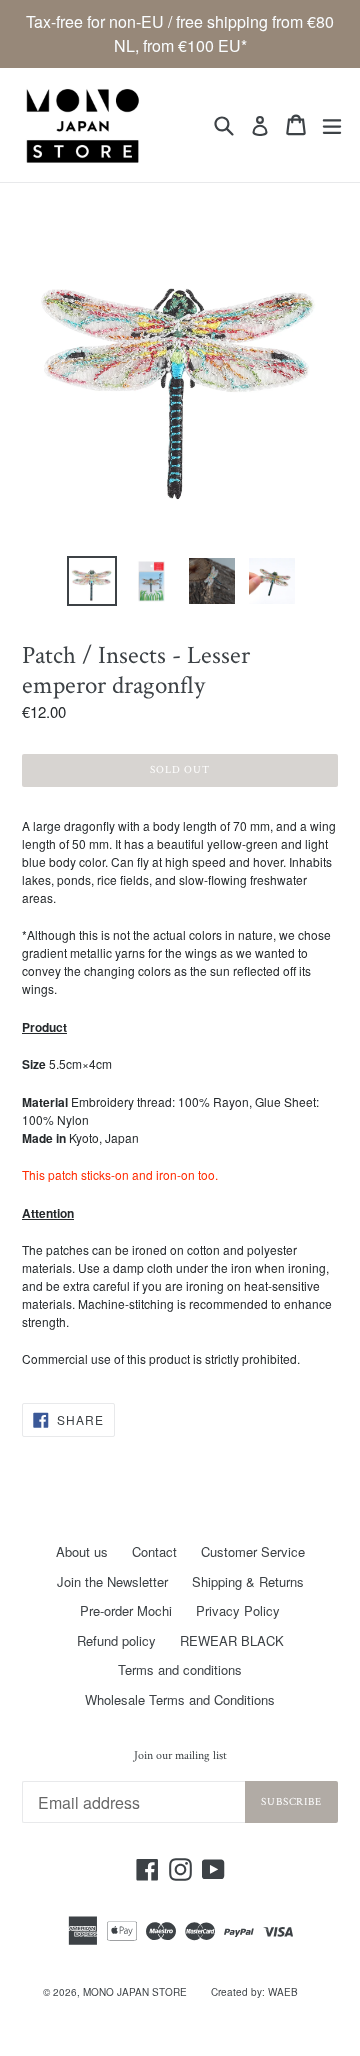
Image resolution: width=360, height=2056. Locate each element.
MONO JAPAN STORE (135, 1992)
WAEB (283, 1992)
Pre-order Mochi (126, 1610)
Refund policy (116, 1640)
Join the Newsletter (112, 1581)
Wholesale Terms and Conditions (180, 1699)
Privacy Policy (238, 1610)
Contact (154, 1551)
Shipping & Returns (248, 1581)
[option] (92, 581)
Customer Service (253, 1551)
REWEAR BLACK (232, 1640)
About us (82, 1551)
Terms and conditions (180, 1669)
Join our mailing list (180, 1756)
